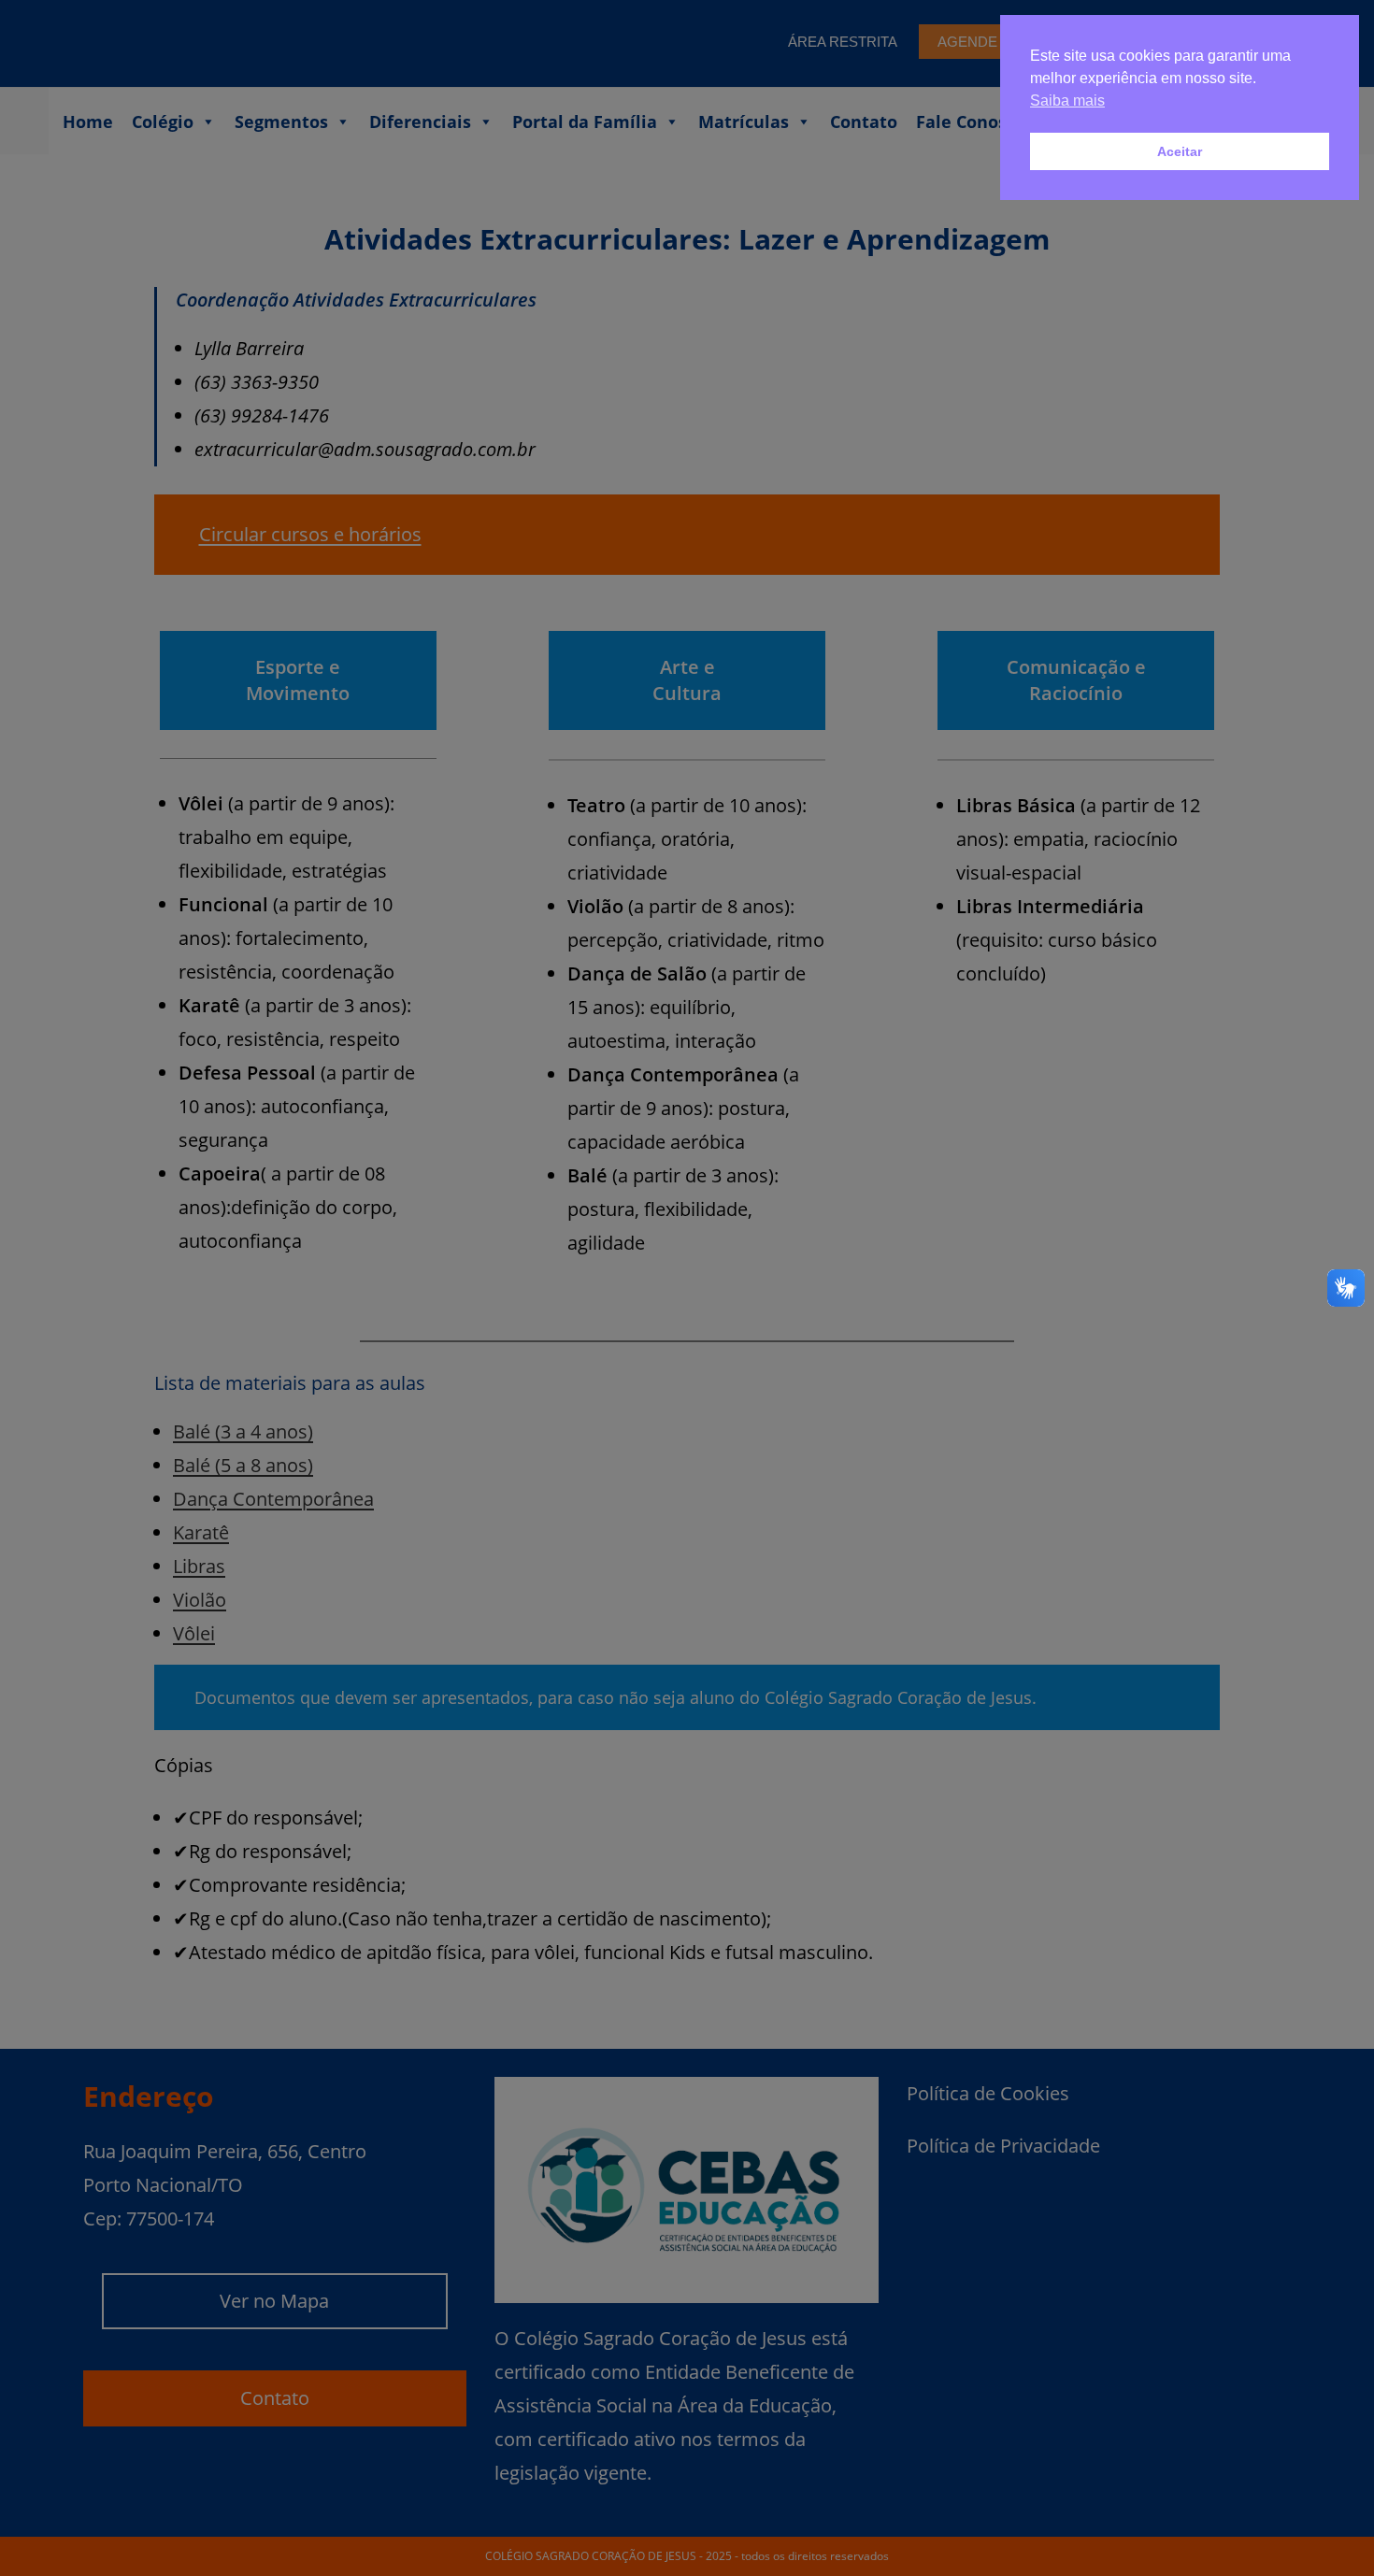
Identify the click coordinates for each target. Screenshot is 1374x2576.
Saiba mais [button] (1067, 100)
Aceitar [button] (1180, 151)
